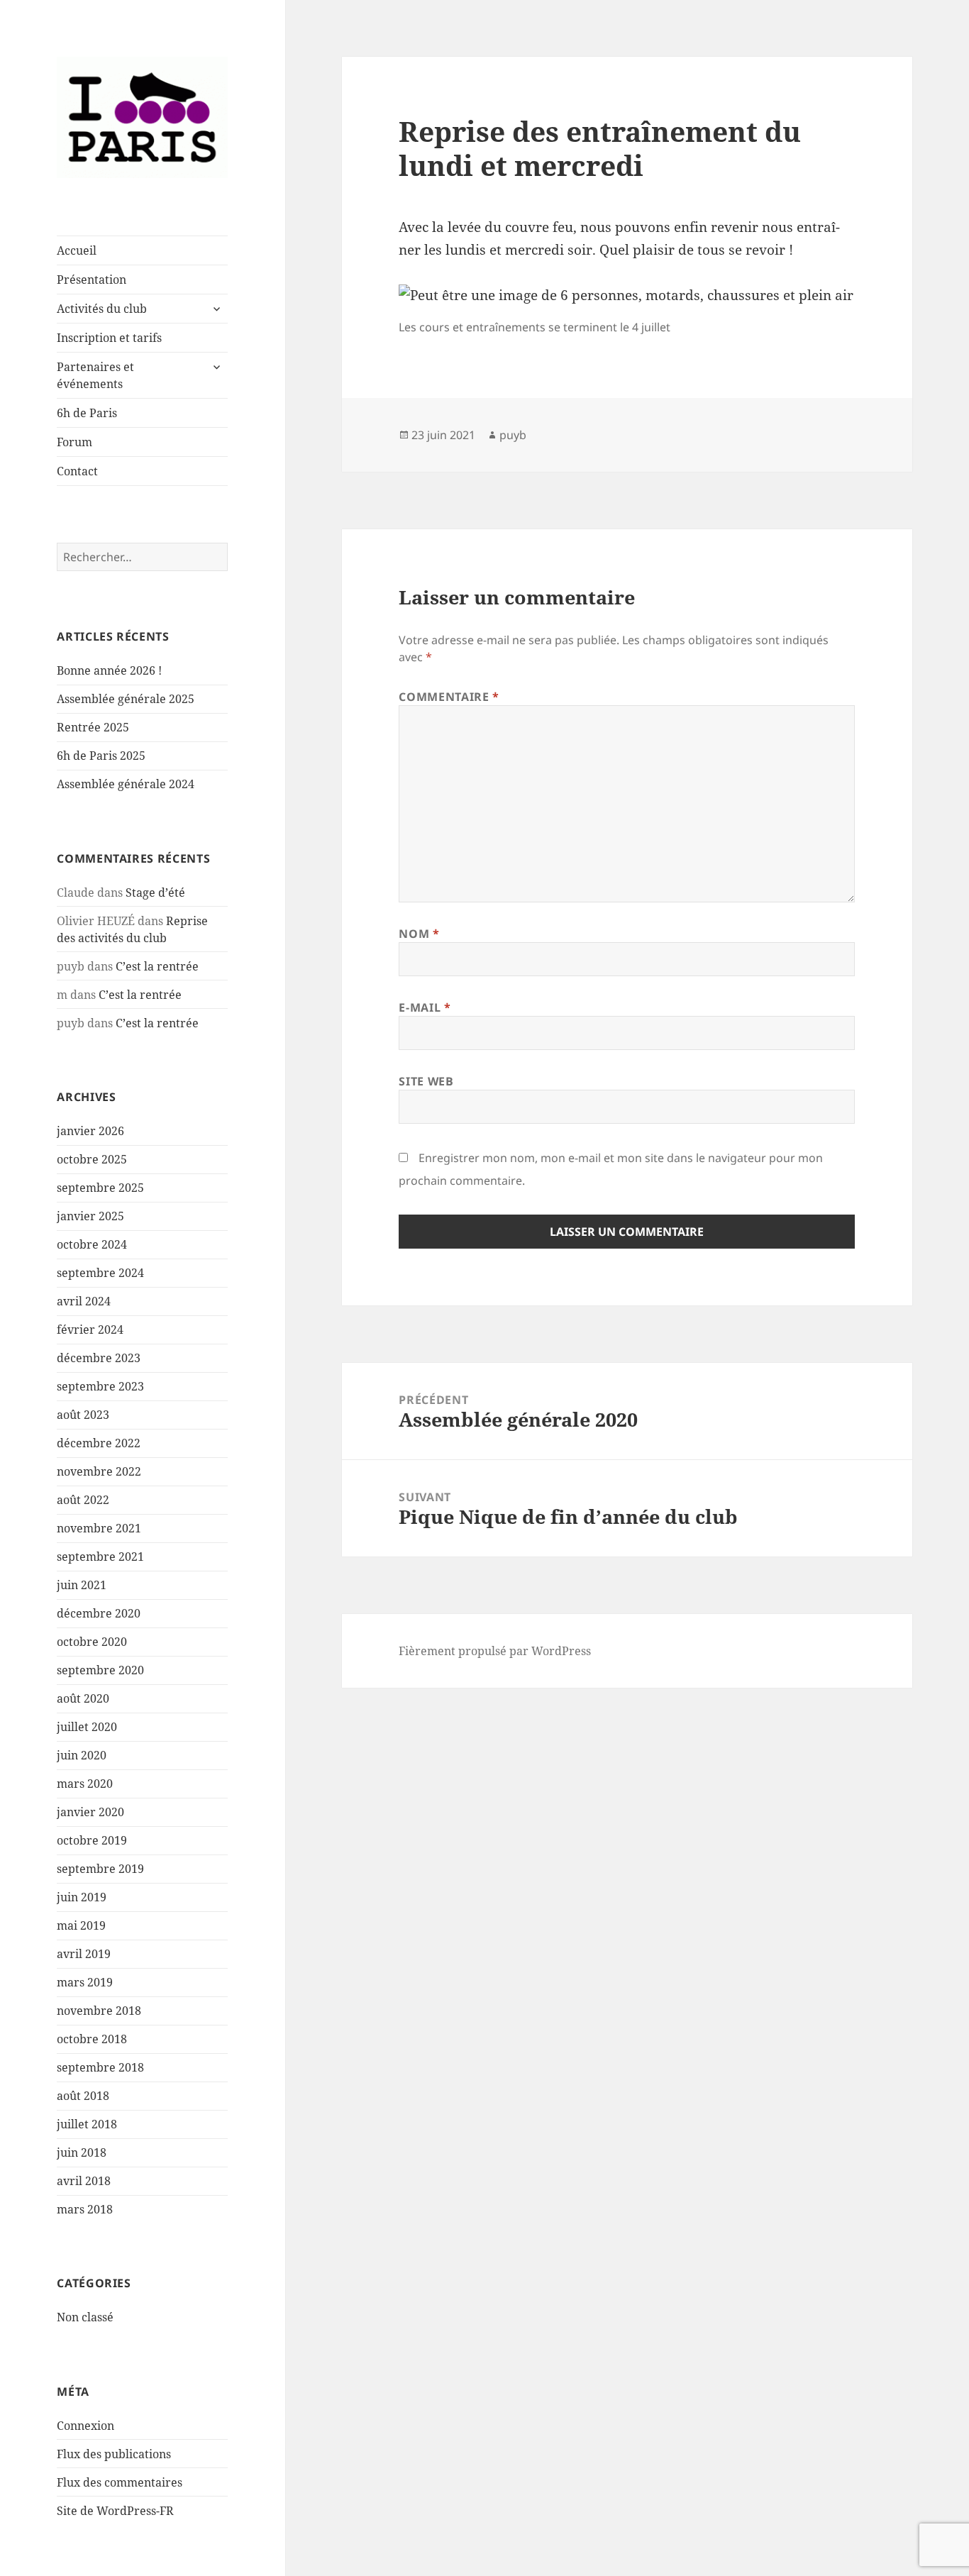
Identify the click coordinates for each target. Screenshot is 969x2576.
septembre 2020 (100, 1670)
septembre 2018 (100, 2067)
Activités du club (102, 309)
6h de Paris (87, 413)
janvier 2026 (90, 1131)
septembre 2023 (100, 1386)
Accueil (77, 250)
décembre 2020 (99, 1613)
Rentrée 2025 (93, 727)
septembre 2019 (100, 1869)
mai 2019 (81, 1925)
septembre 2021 (100, 1557)
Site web (426, 1081)
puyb (513, 435)
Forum (74, 442)
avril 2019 (84, 1954)
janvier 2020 (90, 1812)
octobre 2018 (92, 2039)
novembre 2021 (99, 1528)
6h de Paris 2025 (101, 756)
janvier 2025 (90, 1216)
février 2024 (90, 1330)
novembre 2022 (99, 1471)
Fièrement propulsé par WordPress (495, 1651)
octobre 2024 (92, 1244)
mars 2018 (85, 2209)
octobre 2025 (92, 1159)
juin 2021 (82, 1585)
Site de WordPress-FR (115, 2511)
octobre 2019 (92, 1840)
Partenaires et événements (95, 375)
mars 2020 (85, 1784)
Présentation (92, 280)
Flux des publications (114, 2454)
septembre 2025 (100, 1188)
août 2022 (83, 1500)
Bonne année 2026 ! (109, 670)
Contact (77, 471)
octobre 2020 (92, 1642)
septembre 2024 (100, 1273)
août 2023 (83, 1415)
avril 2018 (84, 2181)
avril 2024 (84, 1301)
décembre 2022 (99, 1443)
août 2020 (83, 1698)
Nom (419, 934)
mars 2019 (85, 1982)
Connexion (85, 2426)
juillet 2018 (87, 2124)
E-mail (425, 1007)
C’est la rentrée (157, 966)
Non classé (85, 2317)
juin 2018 (82, 2152)
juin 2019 (82, 1897)
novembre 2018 (99, 2011)
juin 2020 (82, 1755)
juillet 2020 (87, 1727)
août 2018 (83, 2096)
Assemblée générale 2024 (126, 784)
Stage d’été (155, 892)
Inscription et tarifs (109, 338)
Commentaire (449, 697)
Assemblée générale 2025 (126, 699)
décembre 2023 (99, 1358)
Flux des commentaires (120, 2482)
